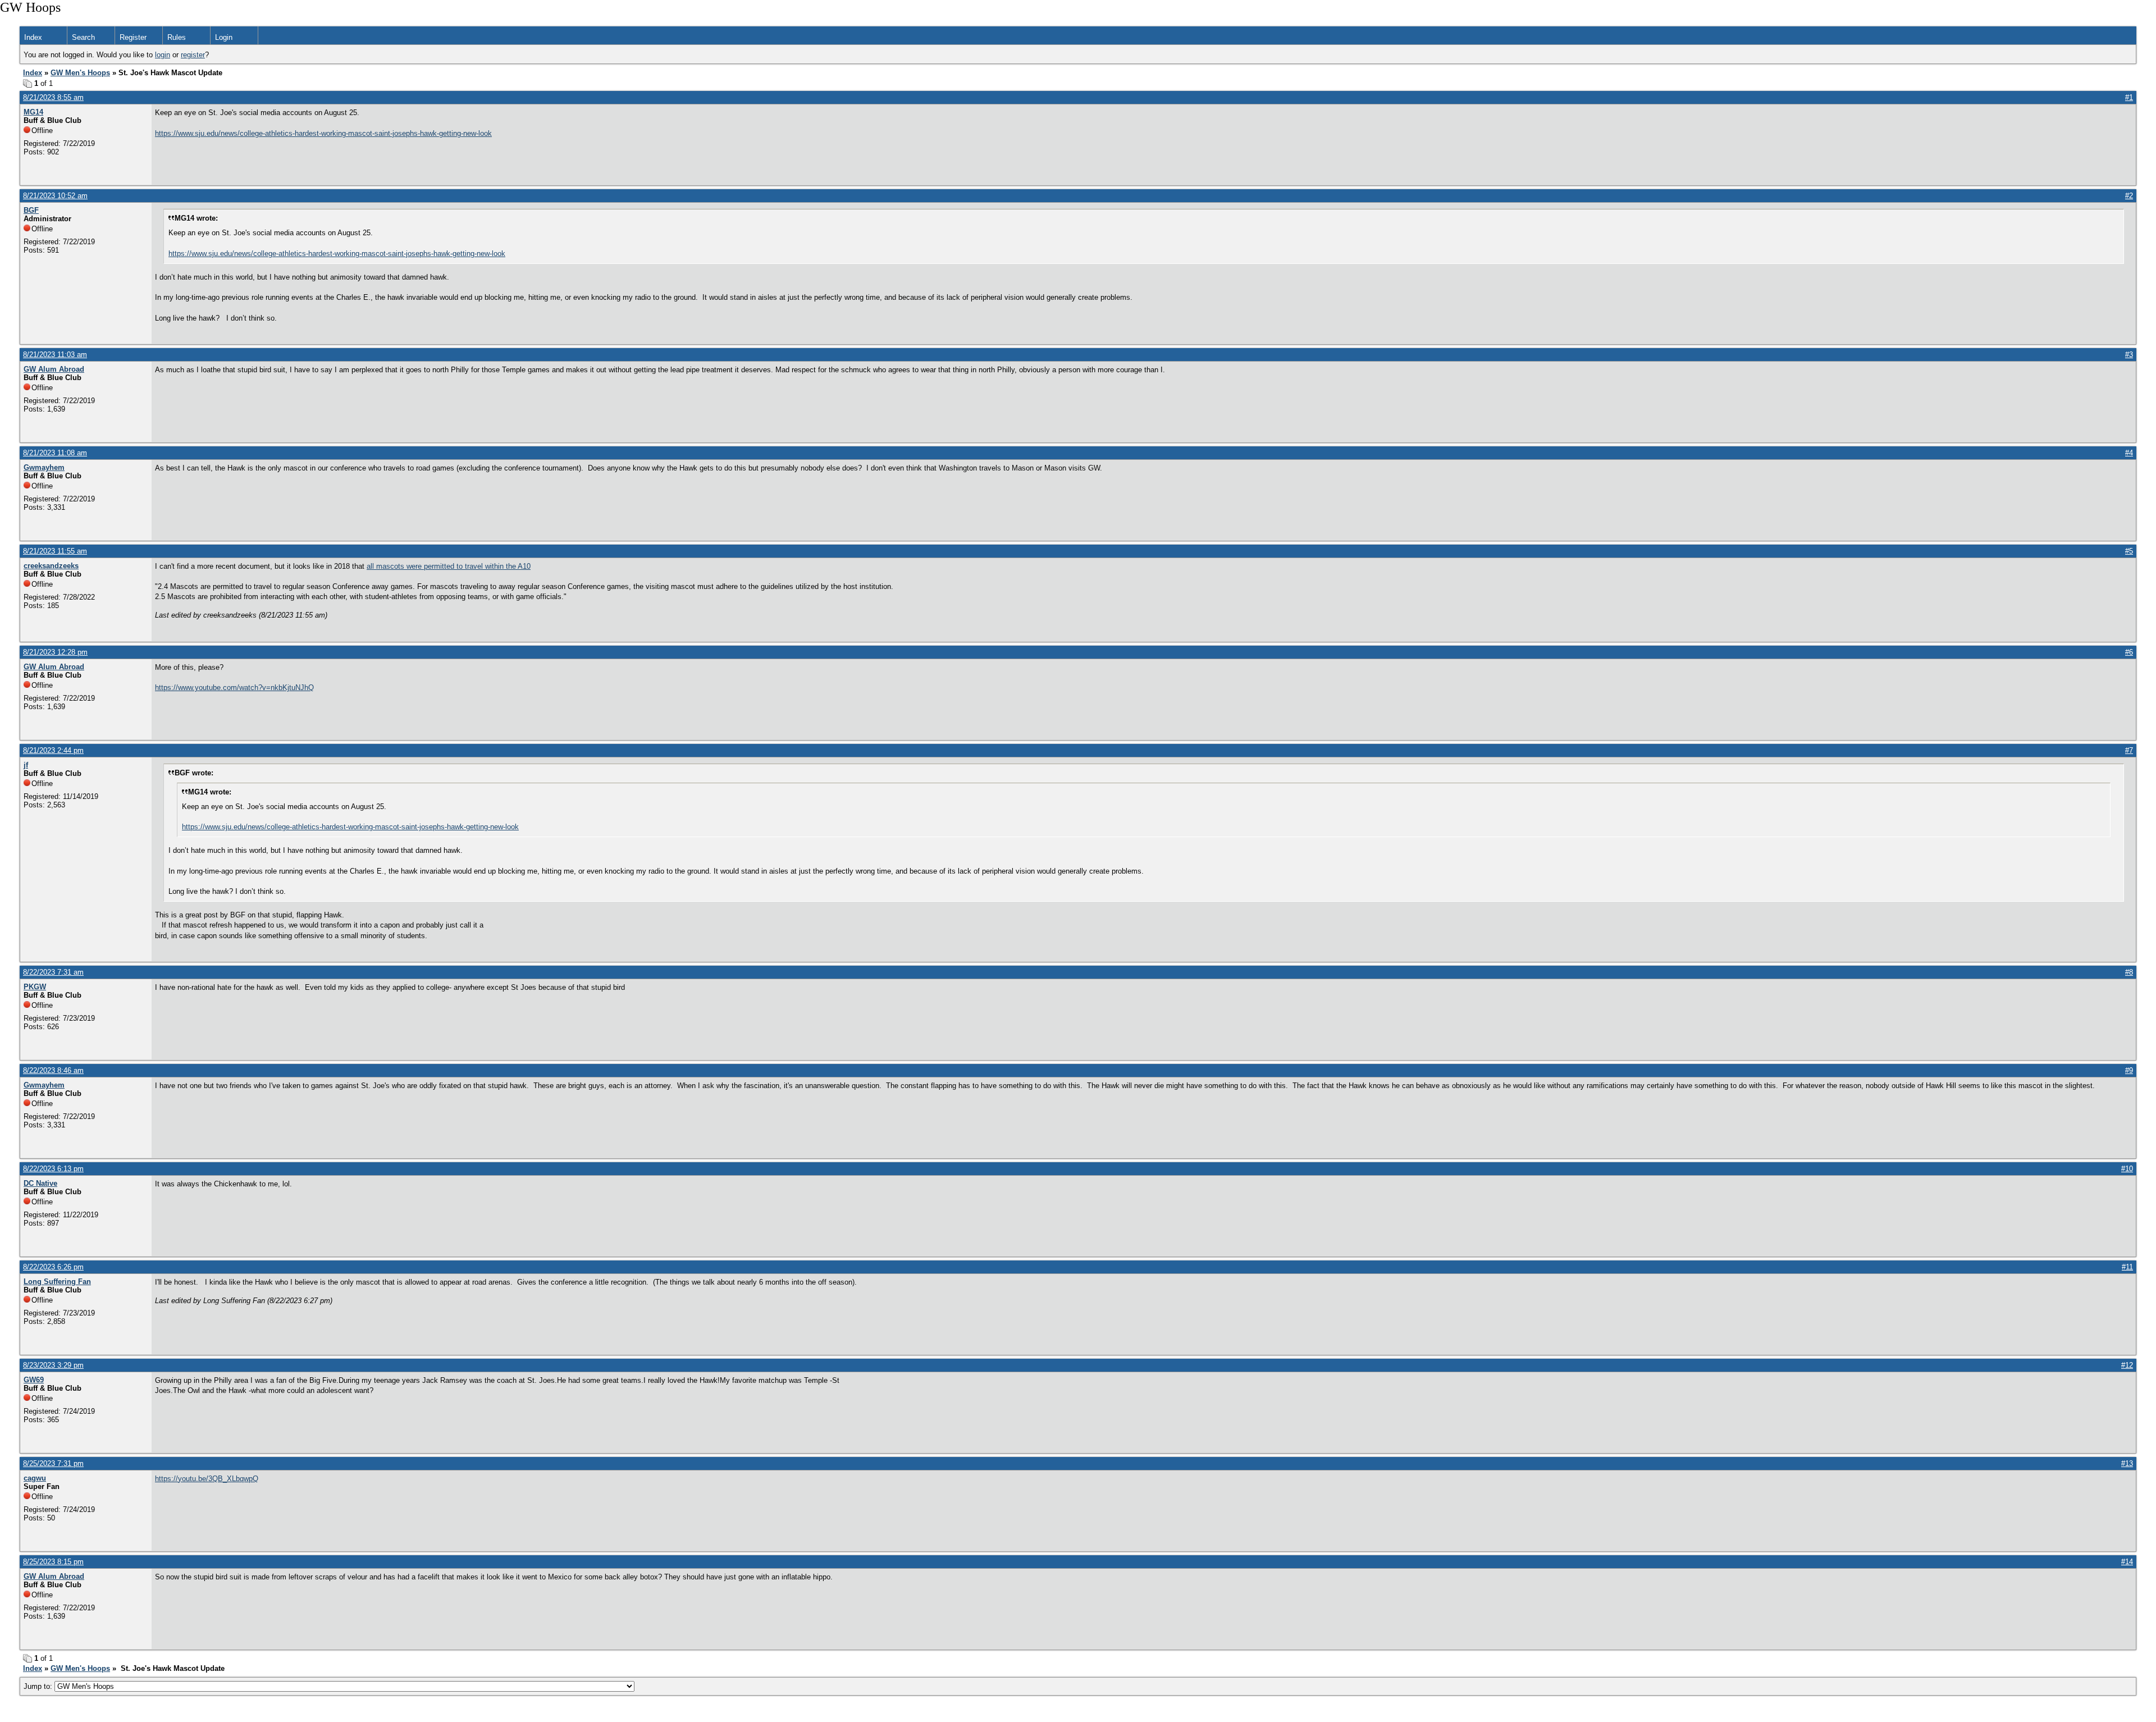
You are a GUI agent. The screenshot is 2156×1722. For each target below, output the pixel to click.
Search (83, 37)
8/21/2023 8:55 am (53, 97)
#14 (2127, 1562)
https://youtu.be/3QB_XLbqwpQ (207, 1479)
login (163, 55)
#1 (2129, 97)
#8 (2129, 972)
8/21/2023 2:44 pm (53, 750)
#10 (2127, 1169)
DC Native (40, 1183)
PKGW (35, 987)
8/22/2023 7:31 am (53, 972)
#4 (2129, 453)
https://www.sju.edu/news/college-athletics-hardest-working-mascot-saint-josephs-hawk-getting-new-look (323, 133)
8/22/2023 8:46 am (53, 1070)
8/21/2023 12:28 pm (55, 652)
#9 (2129, 1070)
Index (33, 37)
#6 (2129, 652)
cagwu (35, 1478)
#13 (2127, 1463)
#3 (2129, 355)
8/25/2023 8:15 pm (53, 1562)
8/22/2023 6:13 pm (53, 1169)
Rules (177, 37)
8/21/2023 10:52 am (55, 196)
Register (133, 37)
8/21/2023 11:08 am (55, 453)
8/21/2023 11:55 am (55, 551)
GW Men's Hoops (80, 73)
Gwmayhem (44, 467)
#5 (2129, 551)
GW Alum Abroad (54, 369)
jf (26, 765)
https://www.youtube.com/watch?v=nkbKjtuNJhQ (234, 688)
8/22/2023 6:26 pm (53, 1267)
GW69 (34, 1380)
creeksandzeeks (51, 566)
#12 (2127, 1365)
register (193, 55)
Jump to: (39, 1686)
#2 (2129, 196)
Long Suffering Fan (57, 1282)
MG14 (33, 112)
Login (224, 37)
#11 (2127, 1267)
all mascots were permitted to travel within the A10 (449, 566)
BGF (31, 210)
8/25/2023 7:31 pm (53, 1463)
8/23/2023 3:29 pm (53, 1365)
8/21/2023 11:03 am (55, 355)
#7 (2129, 750)
